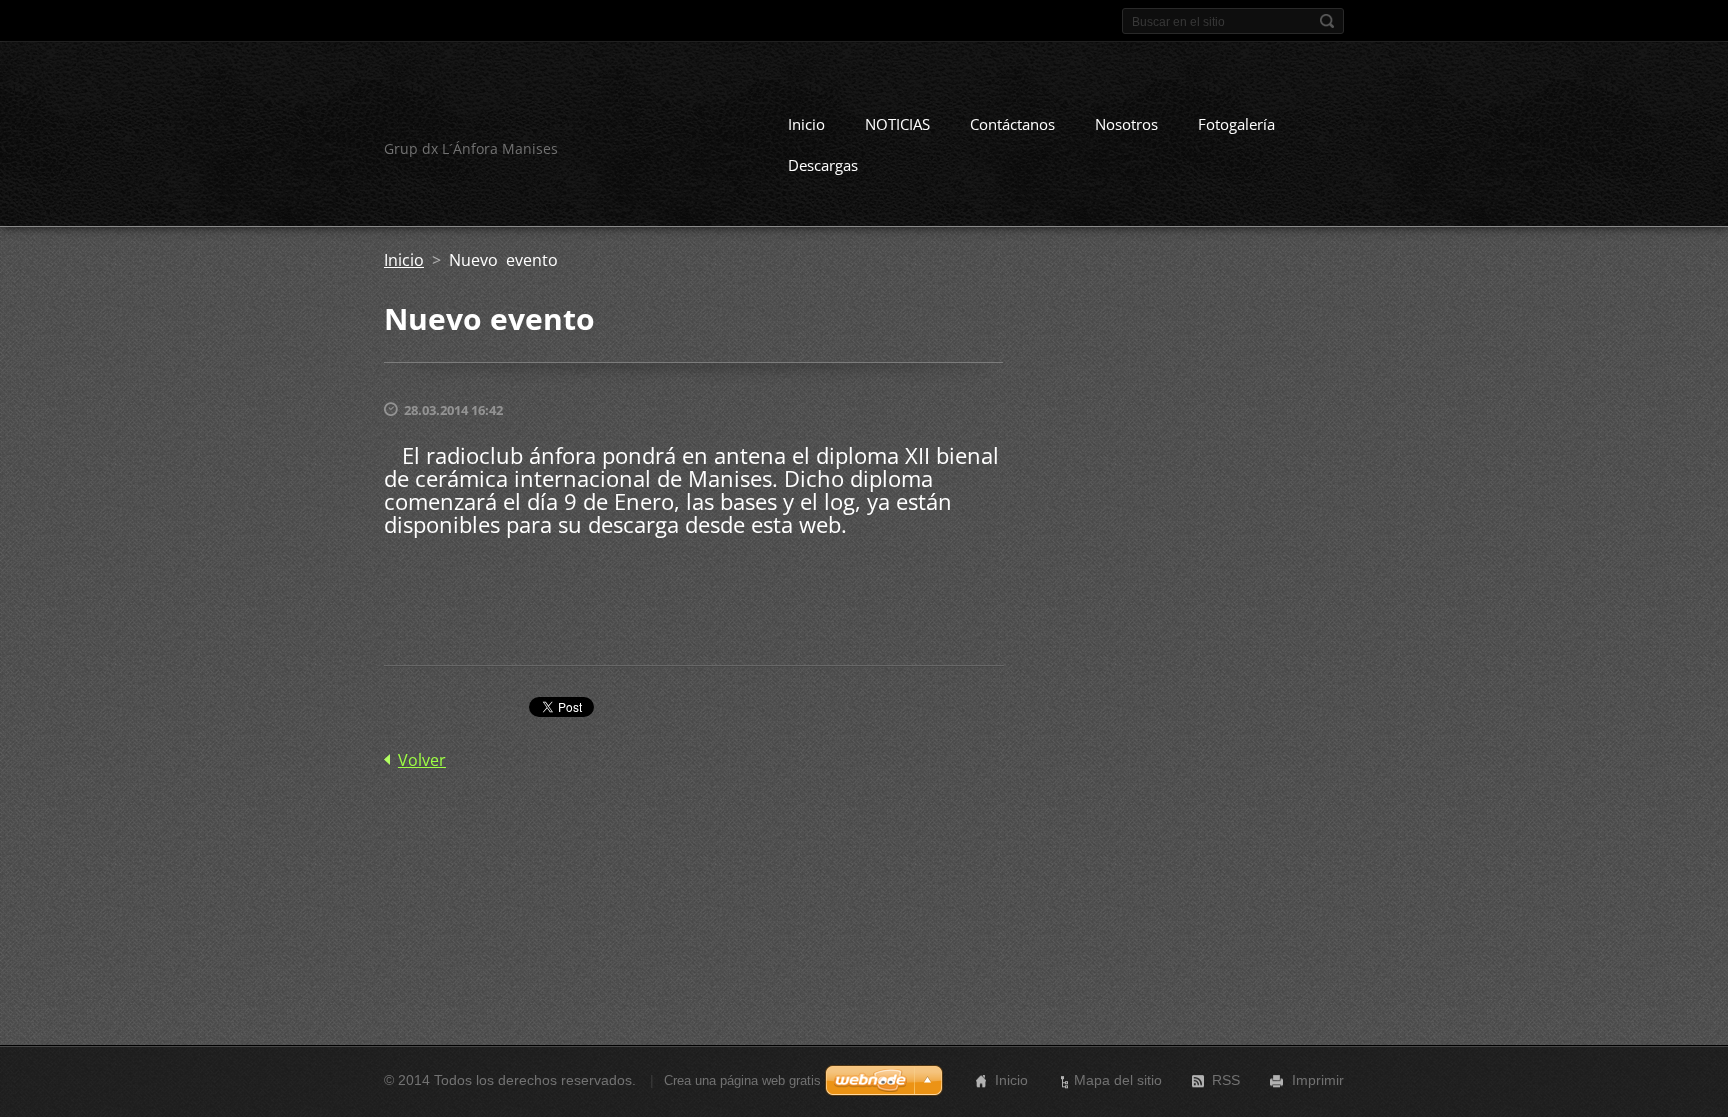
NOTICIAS (897, 124)
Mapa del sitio (1118, 1080)
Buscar (1327, 21)
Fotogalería (1236, 124)
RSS (1226, 1080)
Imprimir (1318, 1080)
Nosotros (1126, 124)
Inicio (806, 124)
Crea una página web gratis (742, 1080)
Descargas (823, 165)
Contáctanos (1012, 124)
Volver (422, 760)
